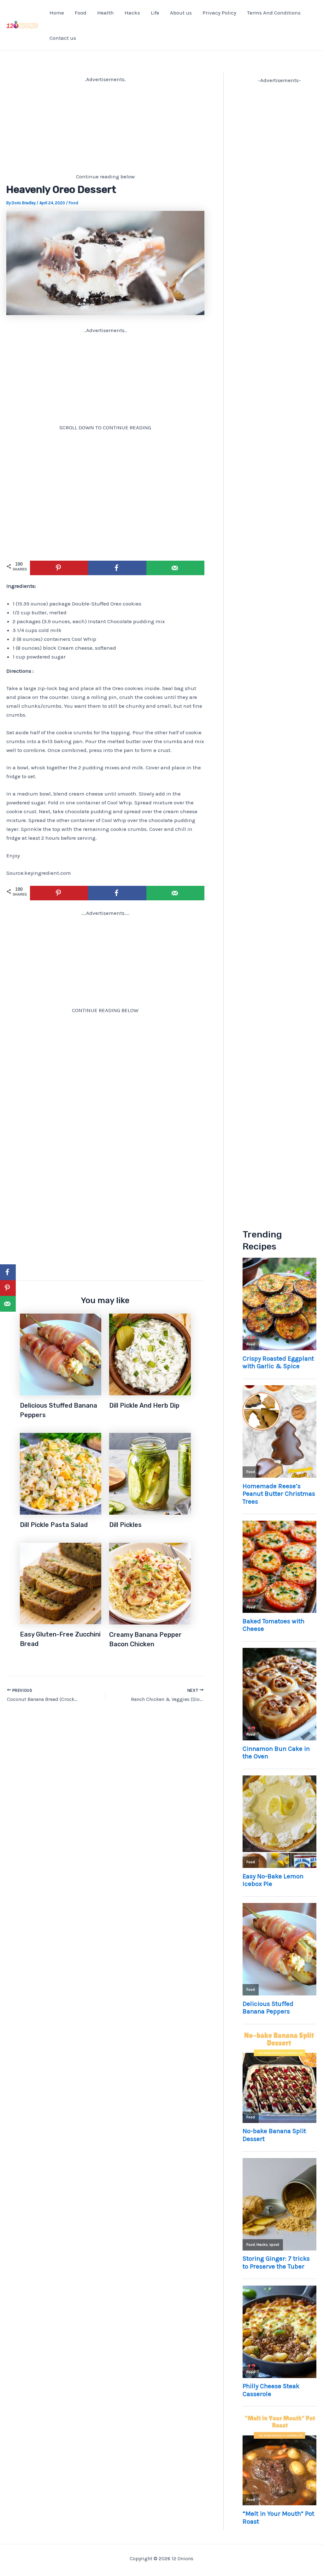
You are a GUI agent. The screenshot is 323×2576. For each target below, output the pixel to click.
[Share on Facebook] (117, 568)
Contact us (63, 38)
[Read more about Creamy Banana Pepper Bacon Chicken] (150, 1583)
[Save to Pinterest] (59, 568)
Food (81, 13)
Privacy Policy (219, 13)
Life (155, 13)
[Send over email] (175, 568)
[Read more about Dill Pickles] (150, 1473)
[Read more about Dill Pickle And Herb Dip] (150, 1354)
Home (57, 13)
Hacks (132, 13)
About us (181, 13)
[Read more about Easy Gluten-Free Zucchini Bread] (61, 1583)
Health (106, 13)
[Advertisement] (105, 128)
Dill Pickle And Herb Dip (144, 1405)
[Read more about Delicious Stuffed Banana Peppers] (61, 1354)
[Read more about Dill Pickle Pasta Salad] (61, 1473)
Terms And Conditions (274, 13)
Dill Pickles (125, 1525)
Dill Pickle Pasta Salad (54, 1525)
